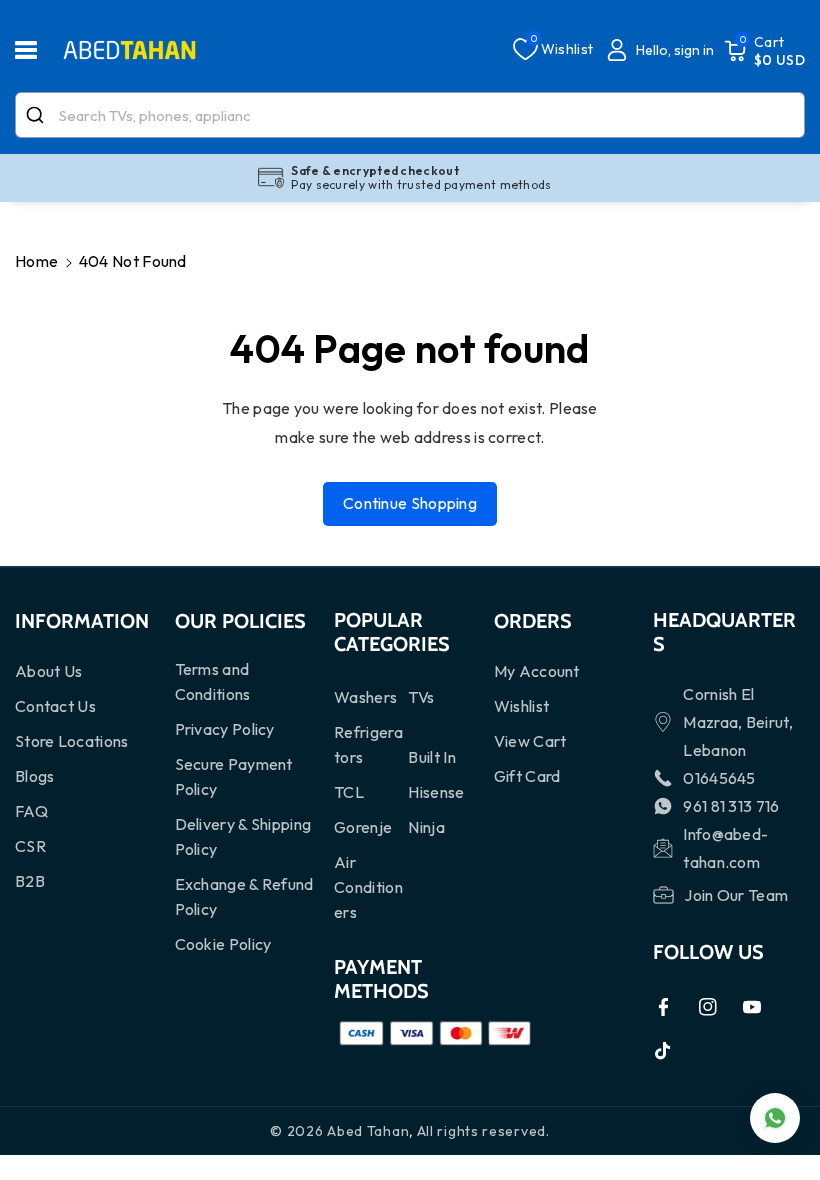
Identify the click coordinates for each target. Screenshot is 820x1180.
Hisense (436, 792)
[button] (37, 50)
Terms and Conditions (213, 681)
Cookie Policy (223, 944)
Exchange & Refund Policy (244, 896)
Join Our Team (736, 895)
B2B (30, 881)
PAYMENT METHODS (381, 979)
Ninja (426, 827)
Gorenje (363, 827)
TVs (421, 697)
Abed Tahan (368, 1131)
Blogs (35, 776)
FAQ (31, 811)
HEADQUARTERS (724, 632)
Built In (431, 757)
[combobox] (410, 115)
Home (36, 261)
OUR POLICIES (240, 621)
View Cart (530, 741)
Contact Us (55, 706)
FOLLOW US (708, 952)
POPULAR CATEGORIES (392, 632)
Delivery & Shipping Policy (243, 836)
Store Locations (72, 741)
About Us (48, 671)
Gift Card (527, 776)
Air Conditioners (368, 887)
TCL (349, 792)
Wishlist (521, 706)
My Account (537, 671)
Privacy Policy (225, 729)
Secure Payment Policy (234, 776)
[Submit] (37, 115)
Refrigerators (368, 744)
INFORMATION (82, 621)
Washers (365, 697)
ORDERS (533, 621)
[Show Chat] (775, 1118)
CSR (30, 846)
